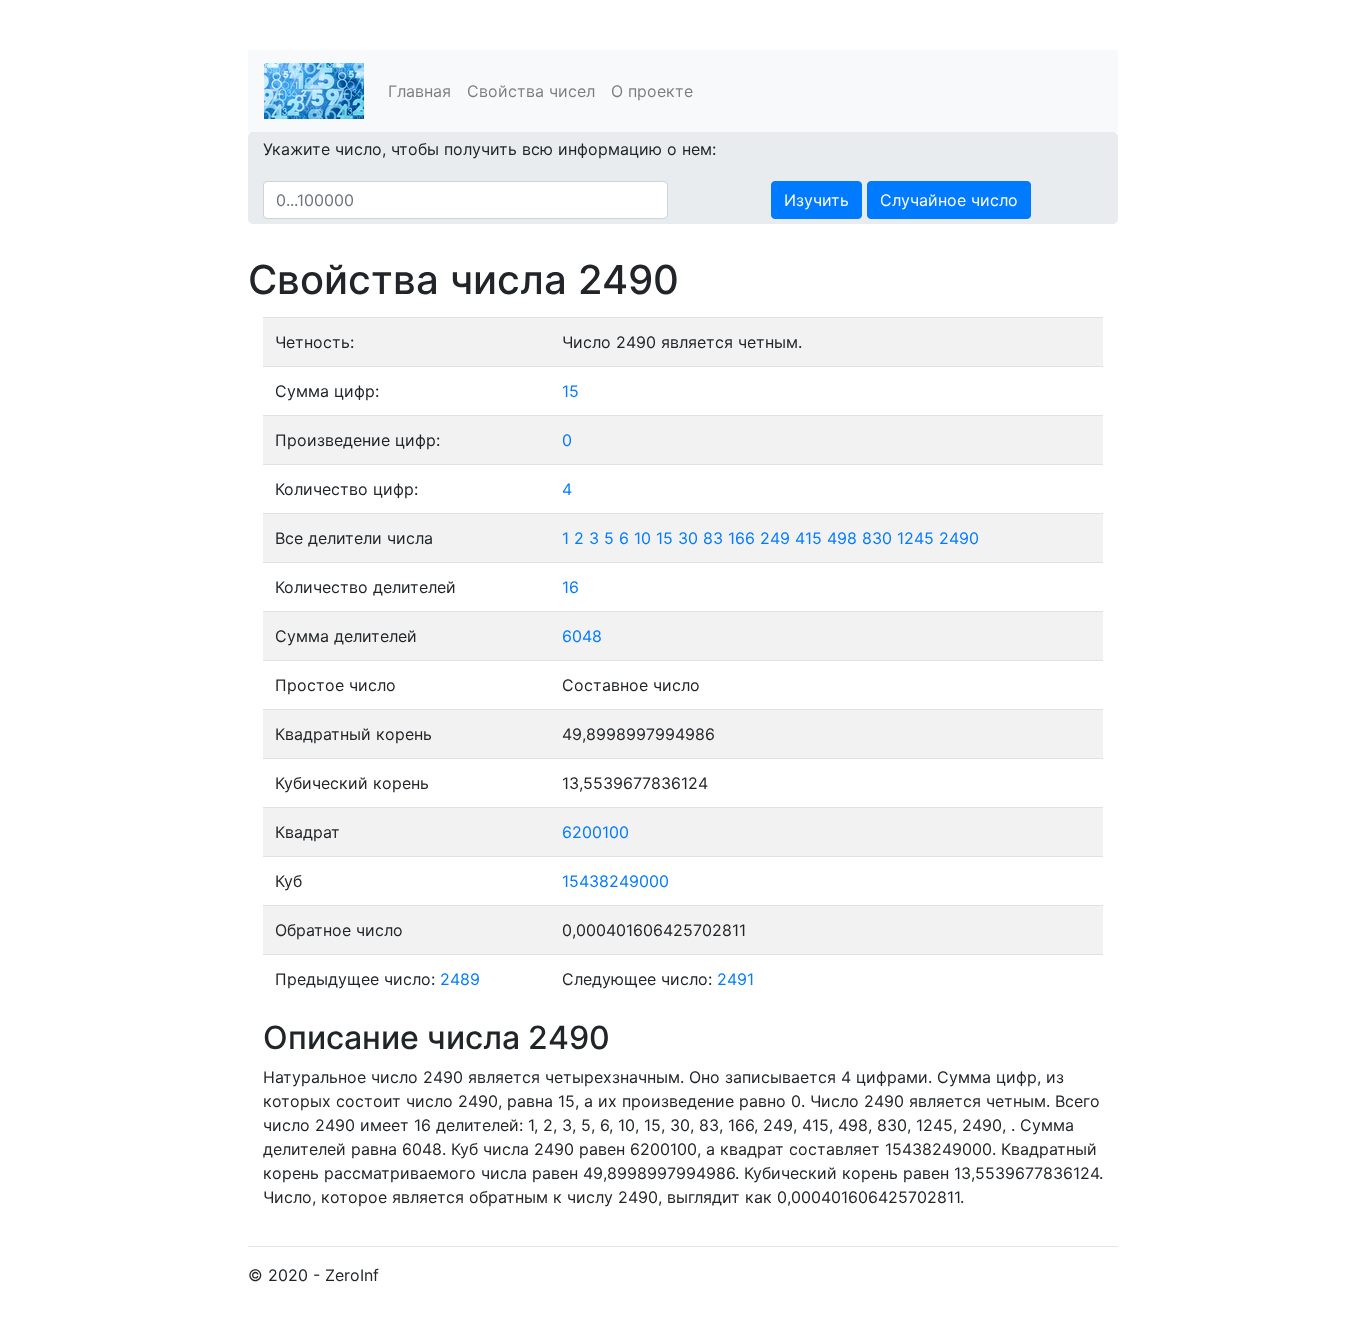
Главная (419, 91)
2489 (460, 979)
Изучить (816, 200)
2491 (735, 979)
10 (642, 538)
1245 (915, 538)
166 (741, 538)
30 (688, 538)
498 (842, 538)
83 (713, 538)
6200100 (595, 832)
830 (877, 538)
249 (775, 538)
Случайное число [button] (949, 200)
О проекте (652, 91)
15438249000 (615, 881)
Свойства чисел (531, 91)
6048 (582, 636)
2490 (959, 538)
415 (808, 538)
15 (570, 391)
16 (570, 587)
